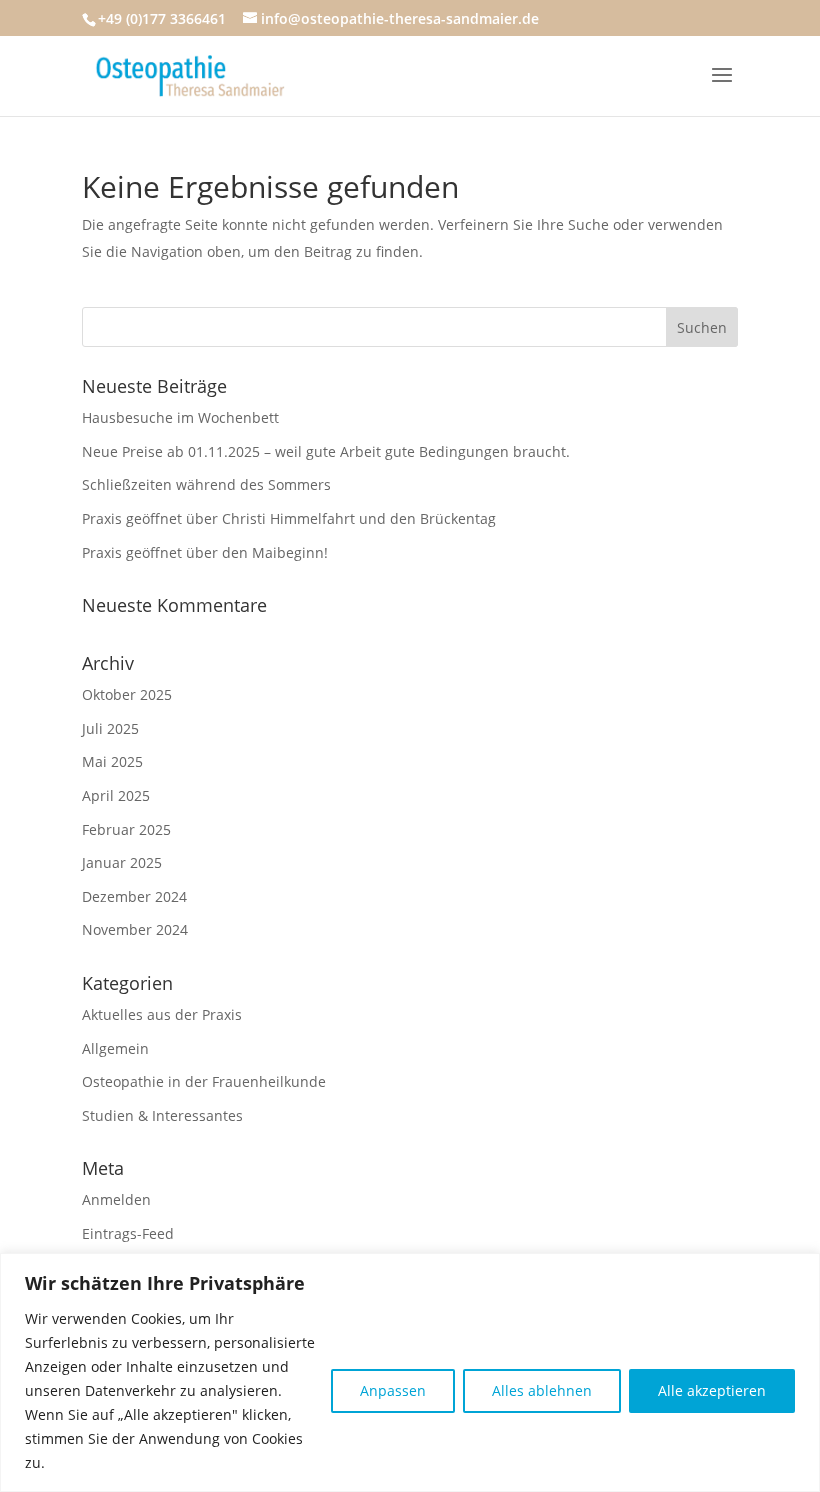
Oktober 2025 (127, 694)
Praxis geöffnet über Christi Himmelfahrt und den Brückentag (289, 518)
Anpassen (393, 1390)
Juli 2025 (110, 728)
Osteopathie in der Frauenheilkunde (204, 1081)
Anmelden (116, 1199)
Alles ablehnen (542, 1390)
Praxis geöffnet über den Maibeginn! (205, 552)
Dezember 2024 (134, 896)
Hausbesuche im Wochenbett (180, 417)
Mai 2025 (112, 761)
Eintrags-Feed (128, 1233)
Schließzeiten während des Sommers (206, 484)
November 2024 (135, 929)
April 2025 (116, 795)
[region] (410, 1372)
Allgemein (115, 1048)
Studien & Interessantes (162, 1115)
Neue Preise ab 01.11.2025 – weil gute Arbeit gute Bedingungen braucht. (326, 451)
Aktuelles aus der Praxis (162, 1014)
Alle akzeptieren (712, 1390)
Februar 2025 (126, 829)
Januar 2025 (122, 862)
